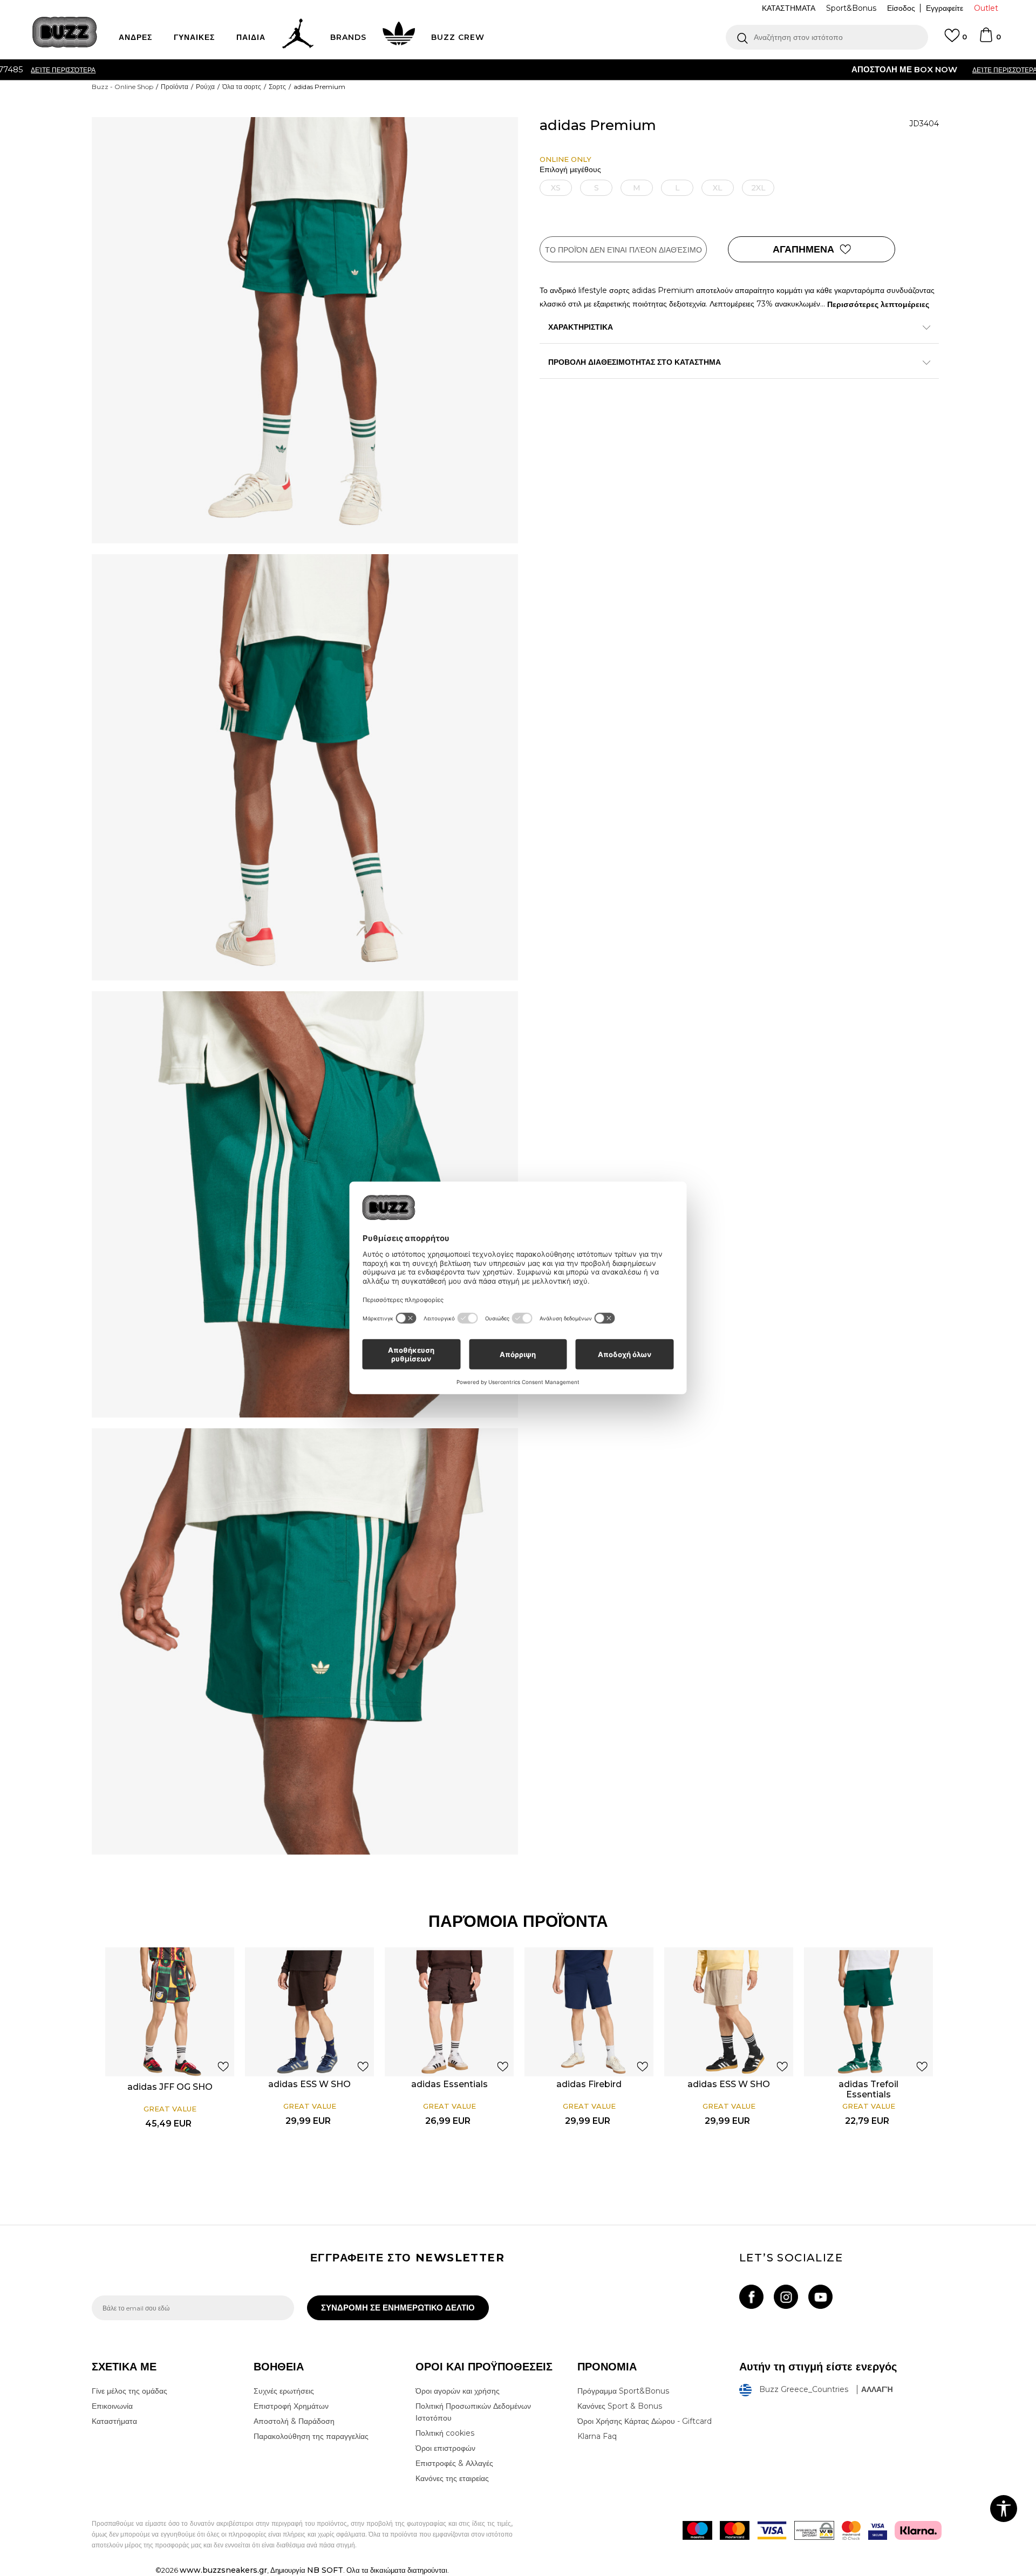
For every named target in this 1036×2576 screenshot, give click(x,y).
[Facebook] (751, 2297)
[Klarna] (918, 2530)
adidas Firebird (589, 2084)
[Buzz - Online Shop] (65, 32)
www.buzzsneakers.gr (223, 2570)
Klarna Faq (597, 2436)
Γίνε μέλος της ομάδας (129, 2391)
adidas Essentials (449, 2084)
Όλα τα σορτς (242, 87)
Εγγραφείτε (945, 8)
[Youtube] (820, 2297)
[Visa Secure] (878, 2530)
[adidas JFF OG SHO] (170, 2012)
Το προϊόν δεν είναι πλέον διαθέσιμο (623, 250)
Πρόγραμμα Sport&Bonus (623, 2391)
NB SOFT (325, 2570)
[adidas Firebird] (589, 2012)
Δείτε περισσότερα (576, 70)
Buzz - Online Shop (122, 87)
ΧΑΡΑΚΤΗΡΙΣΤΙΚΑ (581, 327)
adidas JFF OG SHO (170, 2087)
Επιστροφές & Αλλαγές (454, 2463)
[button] (827, 37)
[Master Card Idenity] (851, 2530)
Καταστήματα (114, 2421)
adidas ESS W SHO (309, 2084)
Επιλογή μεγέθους (570, 170)
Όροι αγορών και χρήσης (458, 2391)
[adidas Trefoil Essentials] (868, 2012)
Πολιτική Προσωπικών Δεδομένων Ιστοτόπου (473, 2412)
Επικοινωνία (112, 2406)
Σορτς (277, 87)
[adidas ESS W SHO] (309, 2012)
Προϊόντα (175, 87)
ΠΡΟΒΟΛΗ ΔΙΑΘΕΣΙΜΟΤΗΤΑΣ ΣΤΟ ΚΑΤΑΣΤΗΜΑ (635, 362)
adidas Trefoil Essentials (868, 2089)
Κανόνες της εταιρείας (452, 2478)
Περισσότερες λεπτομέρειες (878, 304)
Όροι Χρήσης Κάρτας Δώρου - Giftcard (645, 2421)
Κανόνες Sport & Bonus (620, 2406)
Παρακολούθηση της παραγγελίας (311, 2436)
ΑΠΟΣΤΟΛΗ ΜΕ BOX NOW (475, 69)
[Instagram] (786, 2297)
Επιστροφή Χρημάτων (291, 2406)
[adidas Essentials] (449, 2012)
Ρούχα (205, 87)
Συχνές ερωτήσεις (284, 2391)
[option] (518, 70)
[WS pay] (814, 2530)
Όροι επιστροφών (445, 2448)
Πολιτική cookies (445, 2433)
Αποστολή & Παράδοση (294, 2421)
